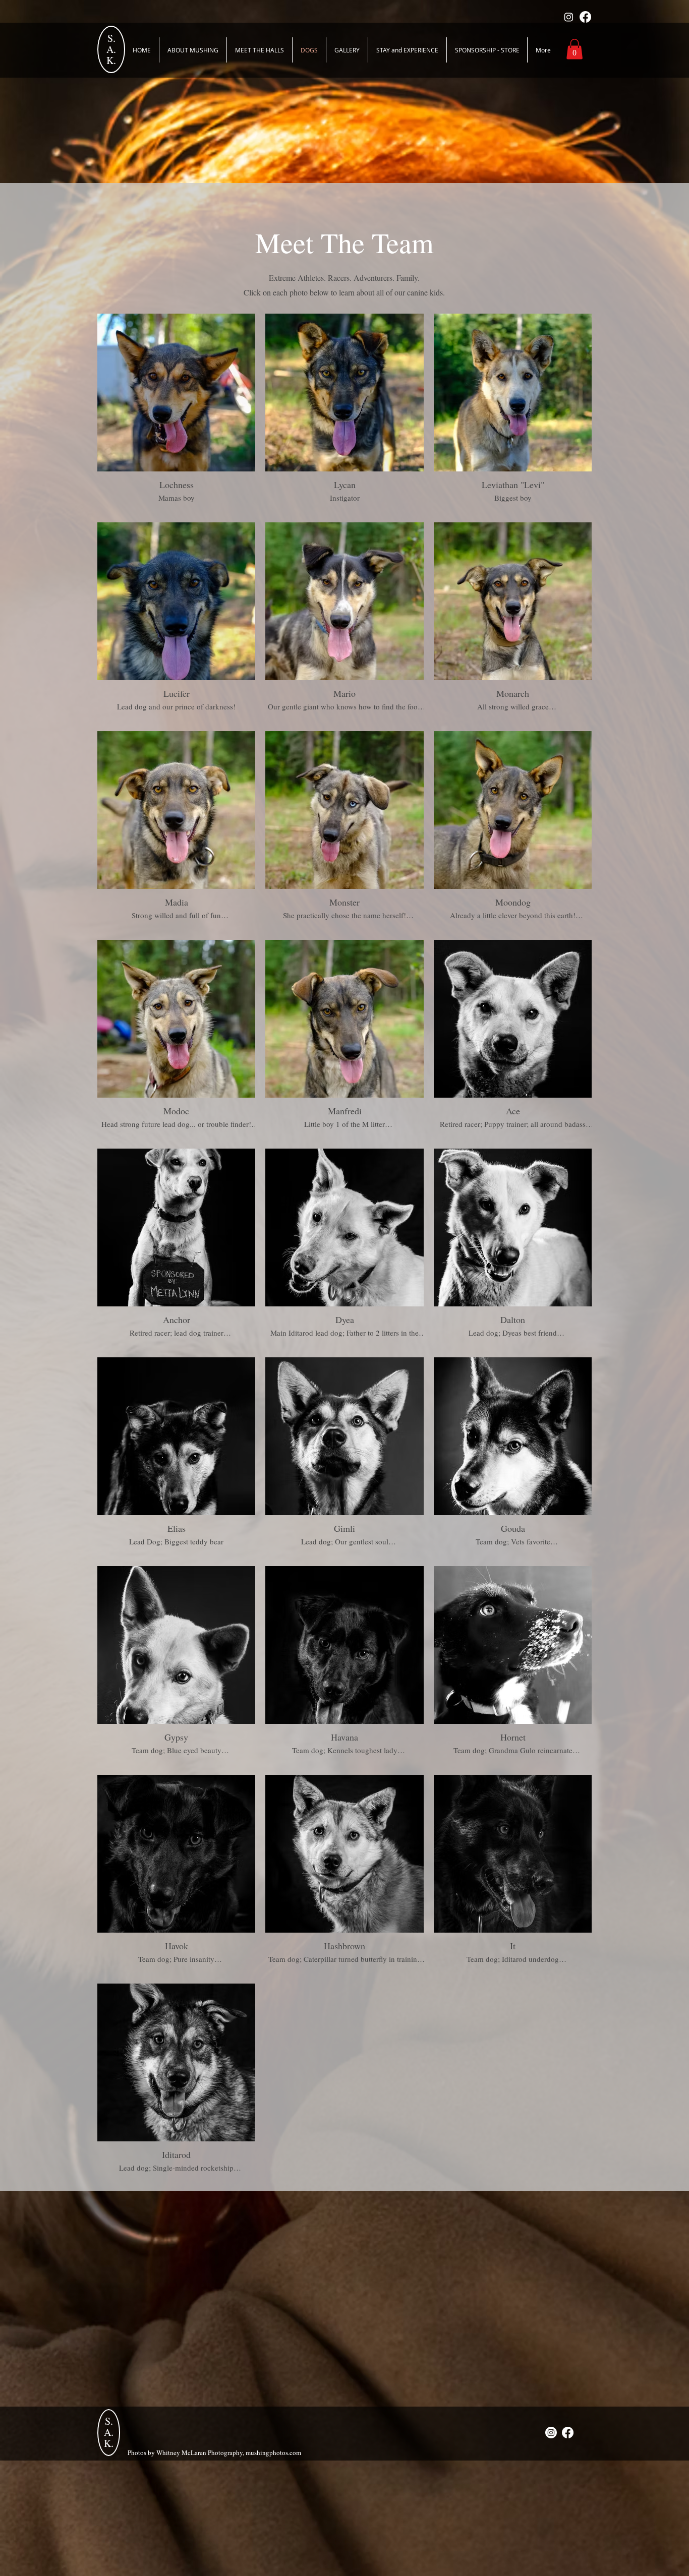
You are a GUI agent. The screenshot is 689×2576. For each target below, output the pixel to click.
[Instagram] (569, 17)
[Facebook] (585, 17)
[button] (575, 49)
